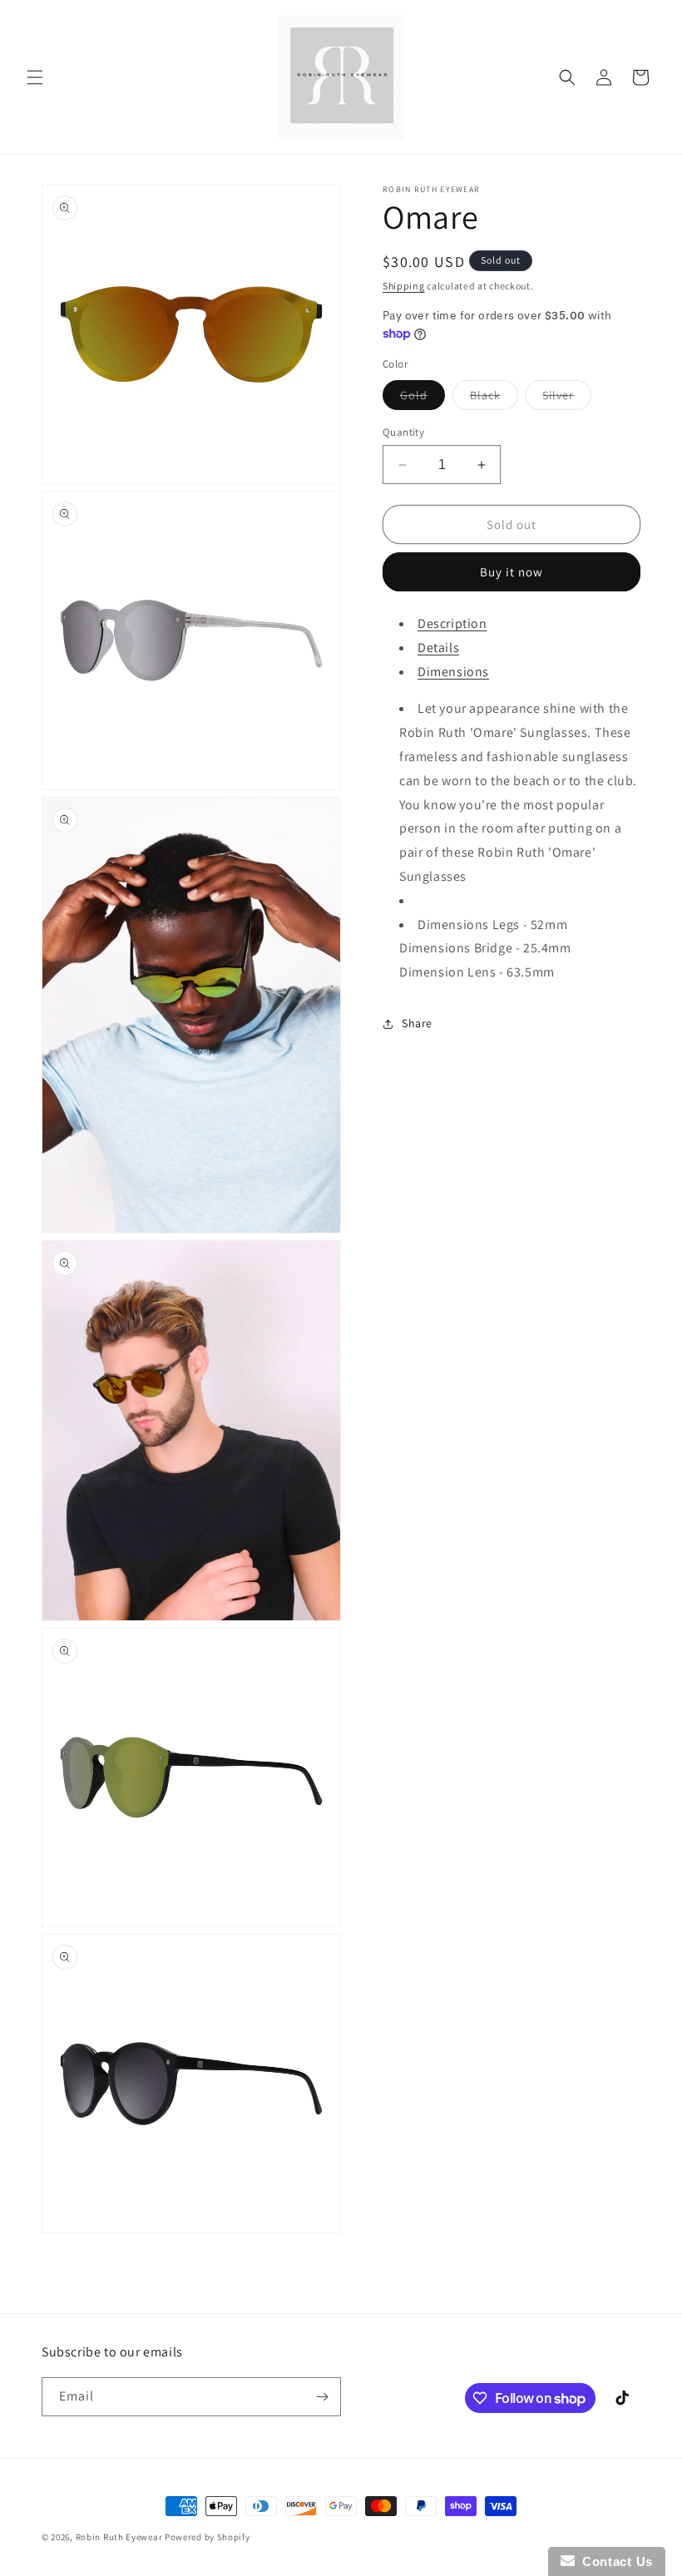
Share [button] (417, 1023)
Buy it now (511, 572)
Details (438, 648)
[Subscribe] (322, 2397)
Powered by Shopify (208, 2537)
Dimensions (453, 672)
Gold (423, 398)
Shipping (404, 286)
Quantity (403, 432)
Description (452, 623)
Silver (567, 398)
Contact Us (614, 2561)
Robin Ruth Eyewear (119, 2537)
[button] (35, 77)
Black (494, 398)
